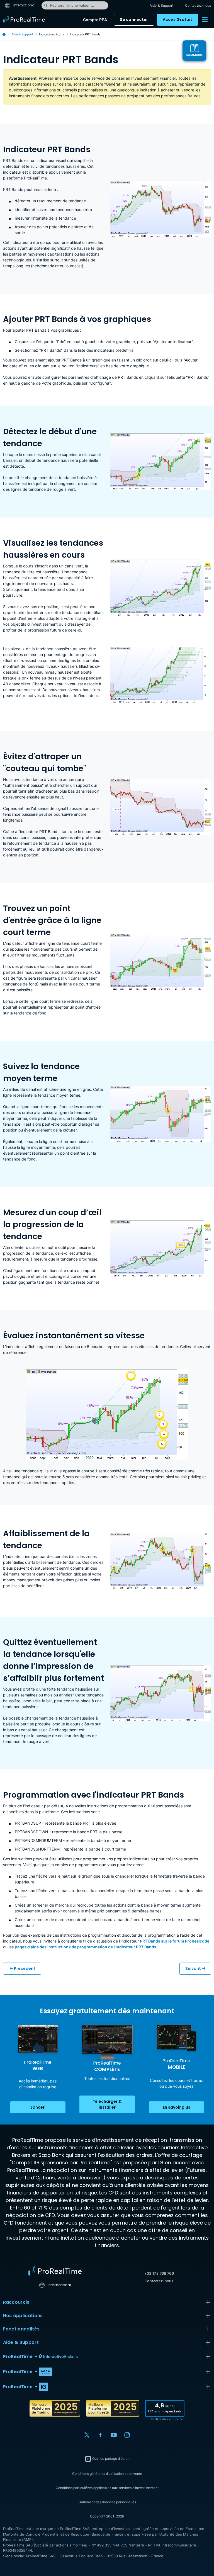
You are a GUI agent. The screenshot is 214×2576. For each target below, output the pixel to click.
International (24, 5)
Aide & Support (161, 5)
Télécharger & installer (107, 2104)
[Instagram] (127, 2435)
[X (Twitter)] (87, 2435)
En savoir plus (177, 2107)
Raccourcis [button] (16, 2302)
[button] (107, 2357)
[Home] (55, 2271)
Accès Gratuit (178, 20)
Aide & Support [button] (21, 2342)
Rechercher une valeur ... (72, 5)
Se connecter (134, 20)
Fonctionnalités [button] (21, 2329)
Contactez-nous (198, 5)
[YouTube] (114, 2435)
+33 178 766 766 (159, 2273)
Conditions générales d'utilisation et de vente (107, 2474)
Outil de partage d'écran (110, 2459)
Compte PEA (95, 20)
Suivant (193, 1968)
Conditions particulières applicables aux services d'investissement (107, 2488)
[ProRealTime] (25, 20)
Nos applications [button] (23, 2316)
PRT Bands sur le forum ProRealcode (175, 1941)
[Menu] (205, 20)
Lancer (38, 2107)
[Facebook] (100, 2435)
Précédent (24, 1968)
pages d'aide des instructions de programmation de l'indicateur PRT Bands (86, 1947)
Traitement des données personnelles (107, 2502)
